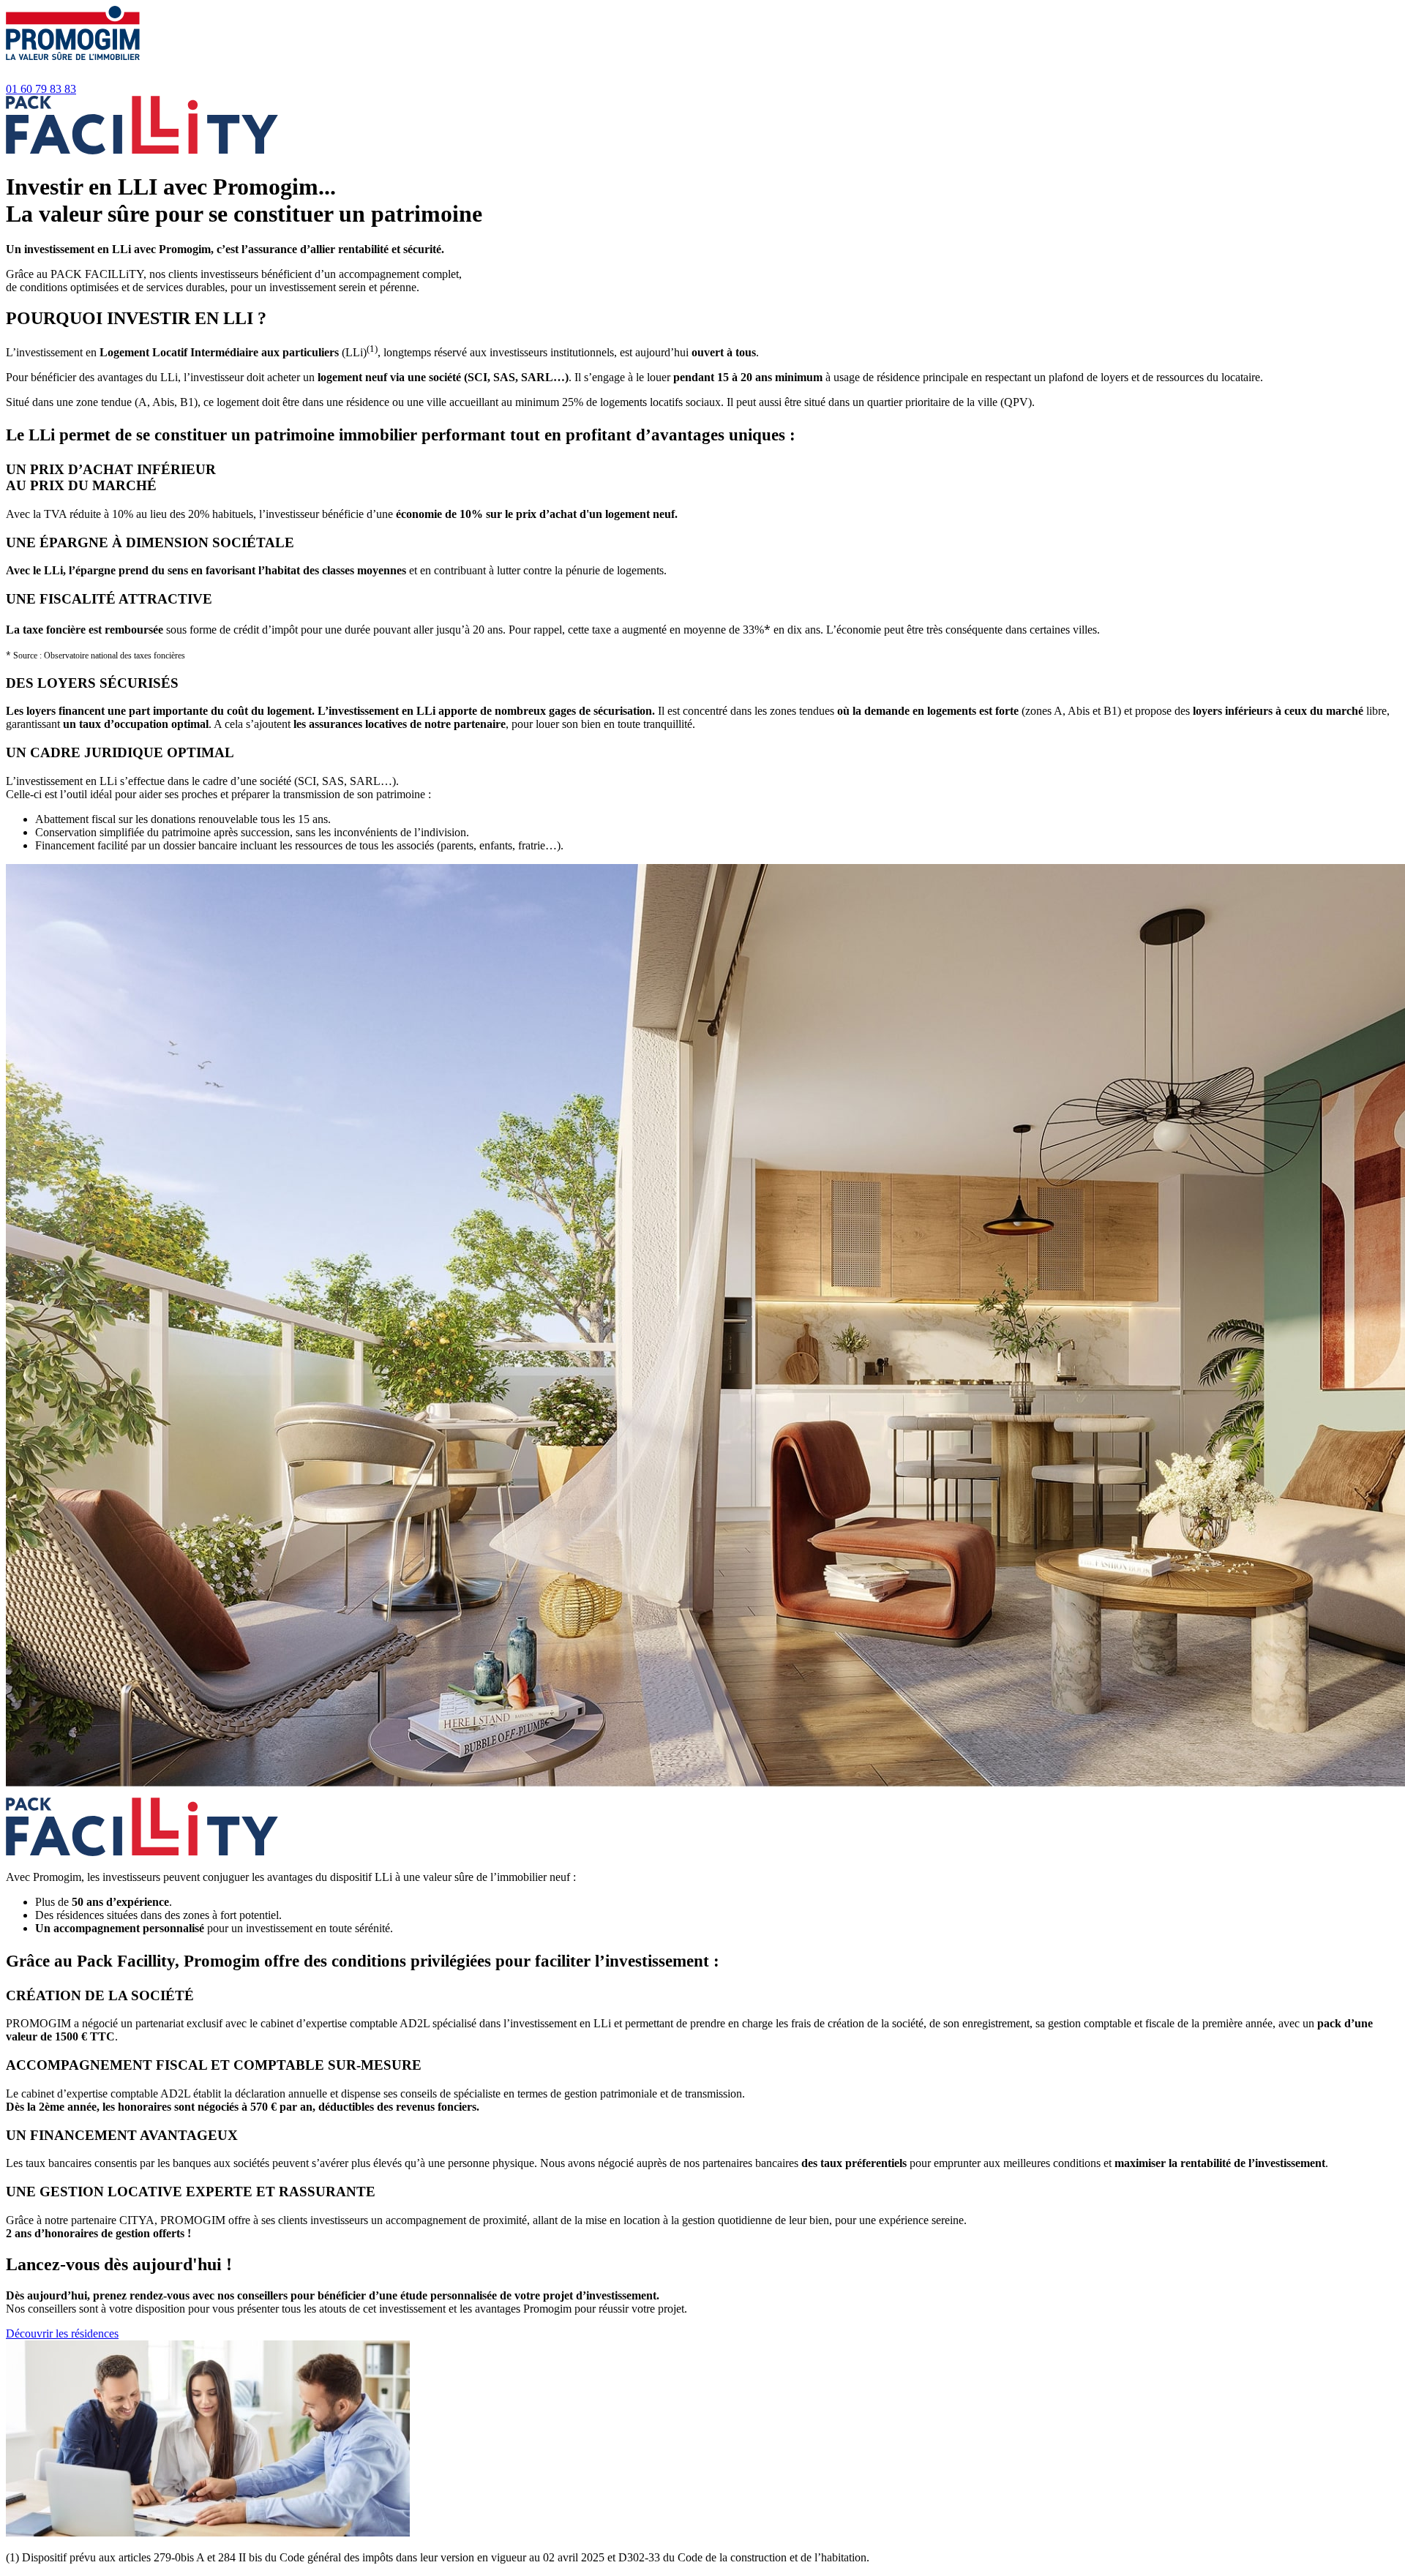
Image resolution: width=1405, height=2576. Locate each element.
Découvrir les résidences (62, 2333)
